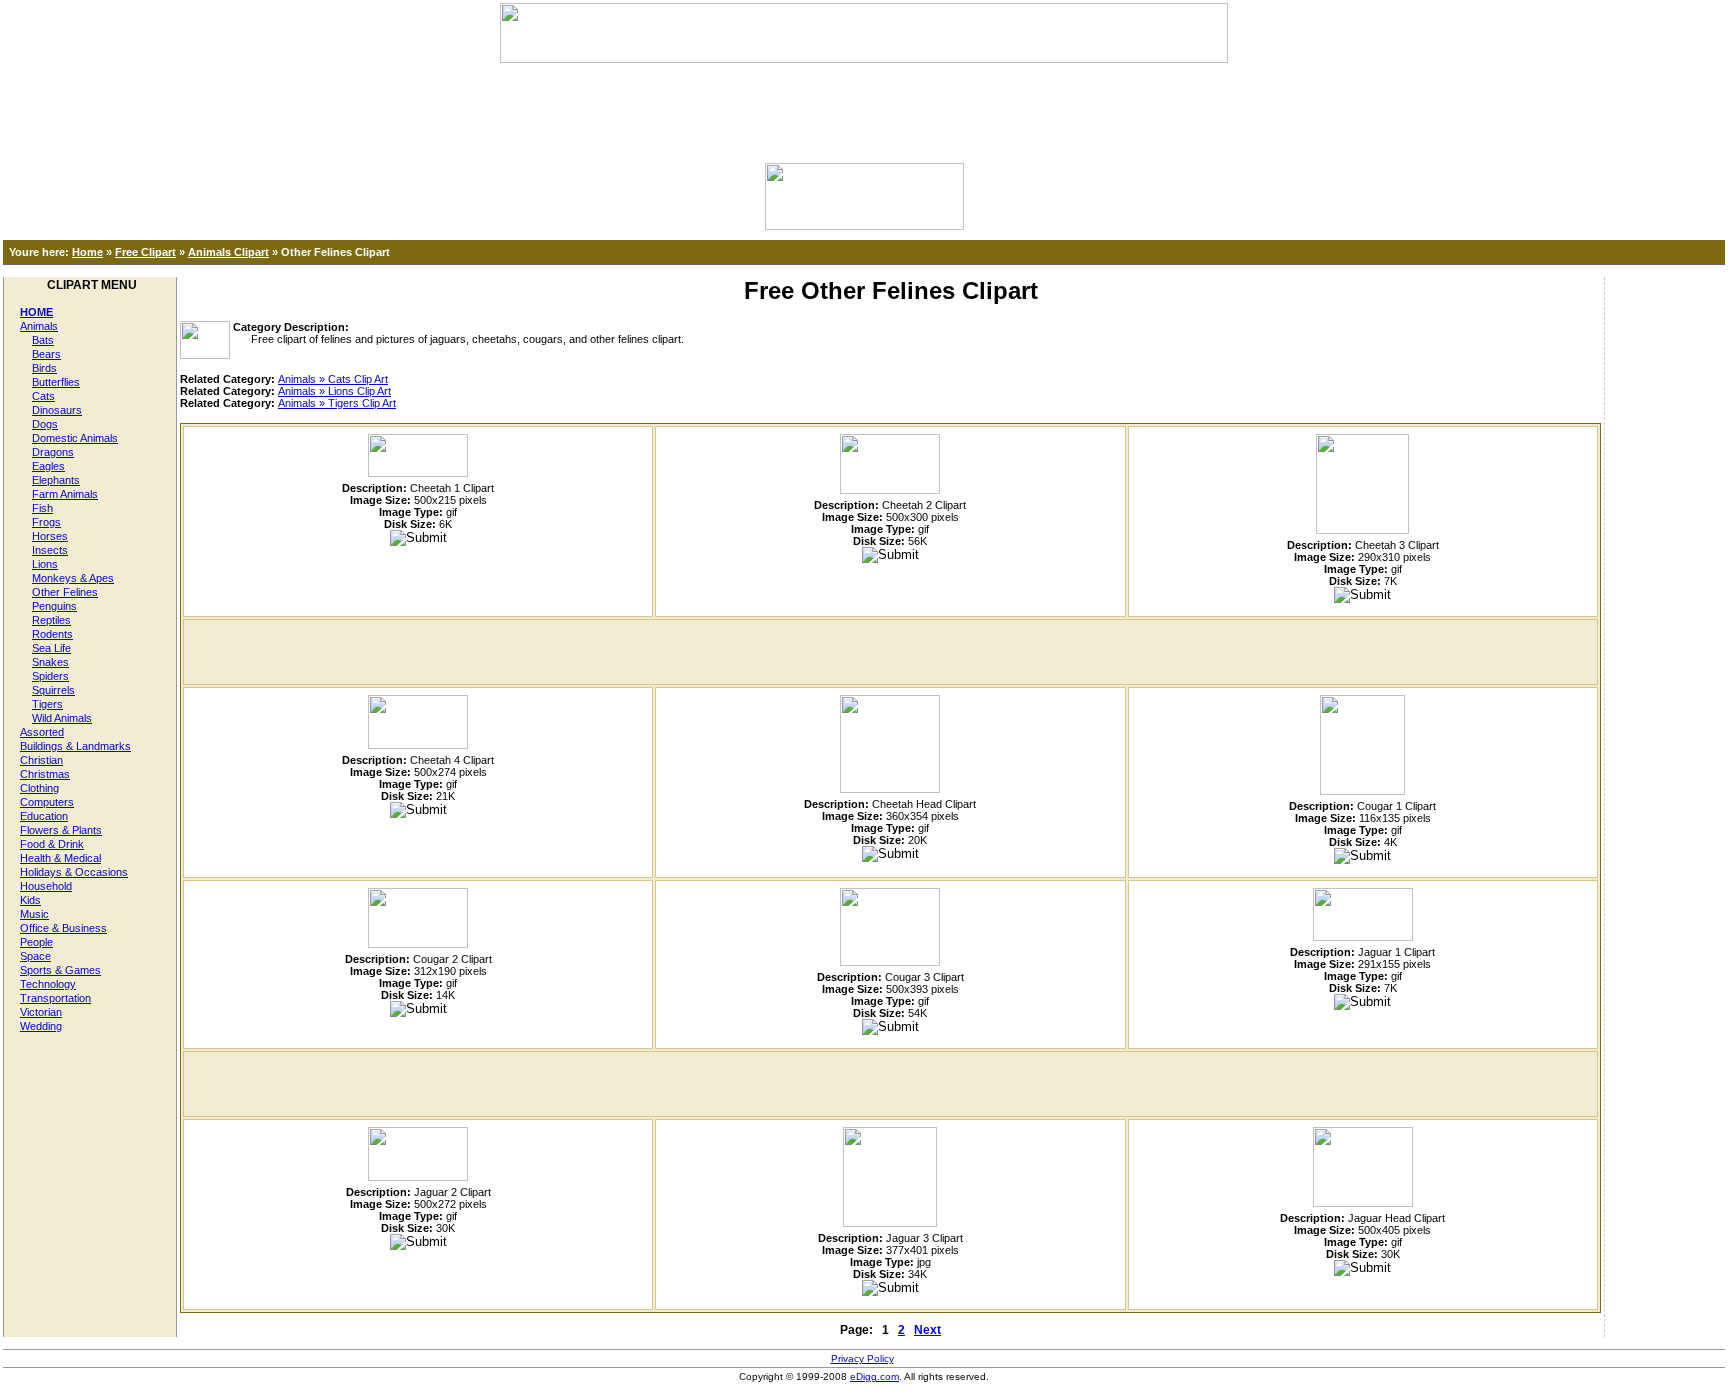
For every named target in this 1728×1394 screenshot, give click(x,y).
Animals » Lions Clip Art (334, 391)
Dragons (53, 452)
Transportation (55, 998)
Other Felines (65, 592)
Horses (50, 536)
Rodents (52, 634)
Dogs (45, 424)
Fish (42, 508)
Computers (47, 802)
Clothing (39, 788)
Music (34, 914)
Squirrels (53, 690)
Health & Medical (60, 858)
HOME (36, 312)
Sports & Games (60, 970)
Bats (43, 340)
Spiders (50, 676)
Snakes (50, 662)
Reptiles (51, 620)
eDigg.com (874, 1376)
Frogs (46, 522)
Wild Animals (62, 718)
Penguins (54, 606)
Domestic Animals (75, 438)
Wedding (41, 1026)
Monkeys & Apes (73, 578)
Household (46, 886)
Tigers (47, 704)
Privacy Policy (862, 1358)
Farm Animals (65, 494)
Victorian (41, 1012)
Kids (30, 900)
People (36, 942)
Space (35, 956)
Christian (41, 760)
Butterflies (56, 382)
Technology (48, 984)
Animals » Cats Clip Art (333, 379)
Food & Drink (52, 844)
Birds (44, 368)
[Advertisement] (864, 108)
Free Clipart (145, 252)
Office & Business (63, 928)
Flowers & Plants (61, 830)
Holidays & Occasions (74, 872)
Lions (45, 564)
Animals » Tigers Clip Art (337, 403)
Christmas (45, 774)
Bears (46, 354)
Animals (39, 326)
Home (87, 252)
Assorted (42, 732)
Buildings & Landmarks (75, 746)
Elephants (56, 480)
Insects (50, 550)
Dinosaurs (57, 410)
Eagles (48, 466)
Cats (43, 396)
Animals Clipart (228, 252)
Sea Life (51, 648)
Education (44, 816)
